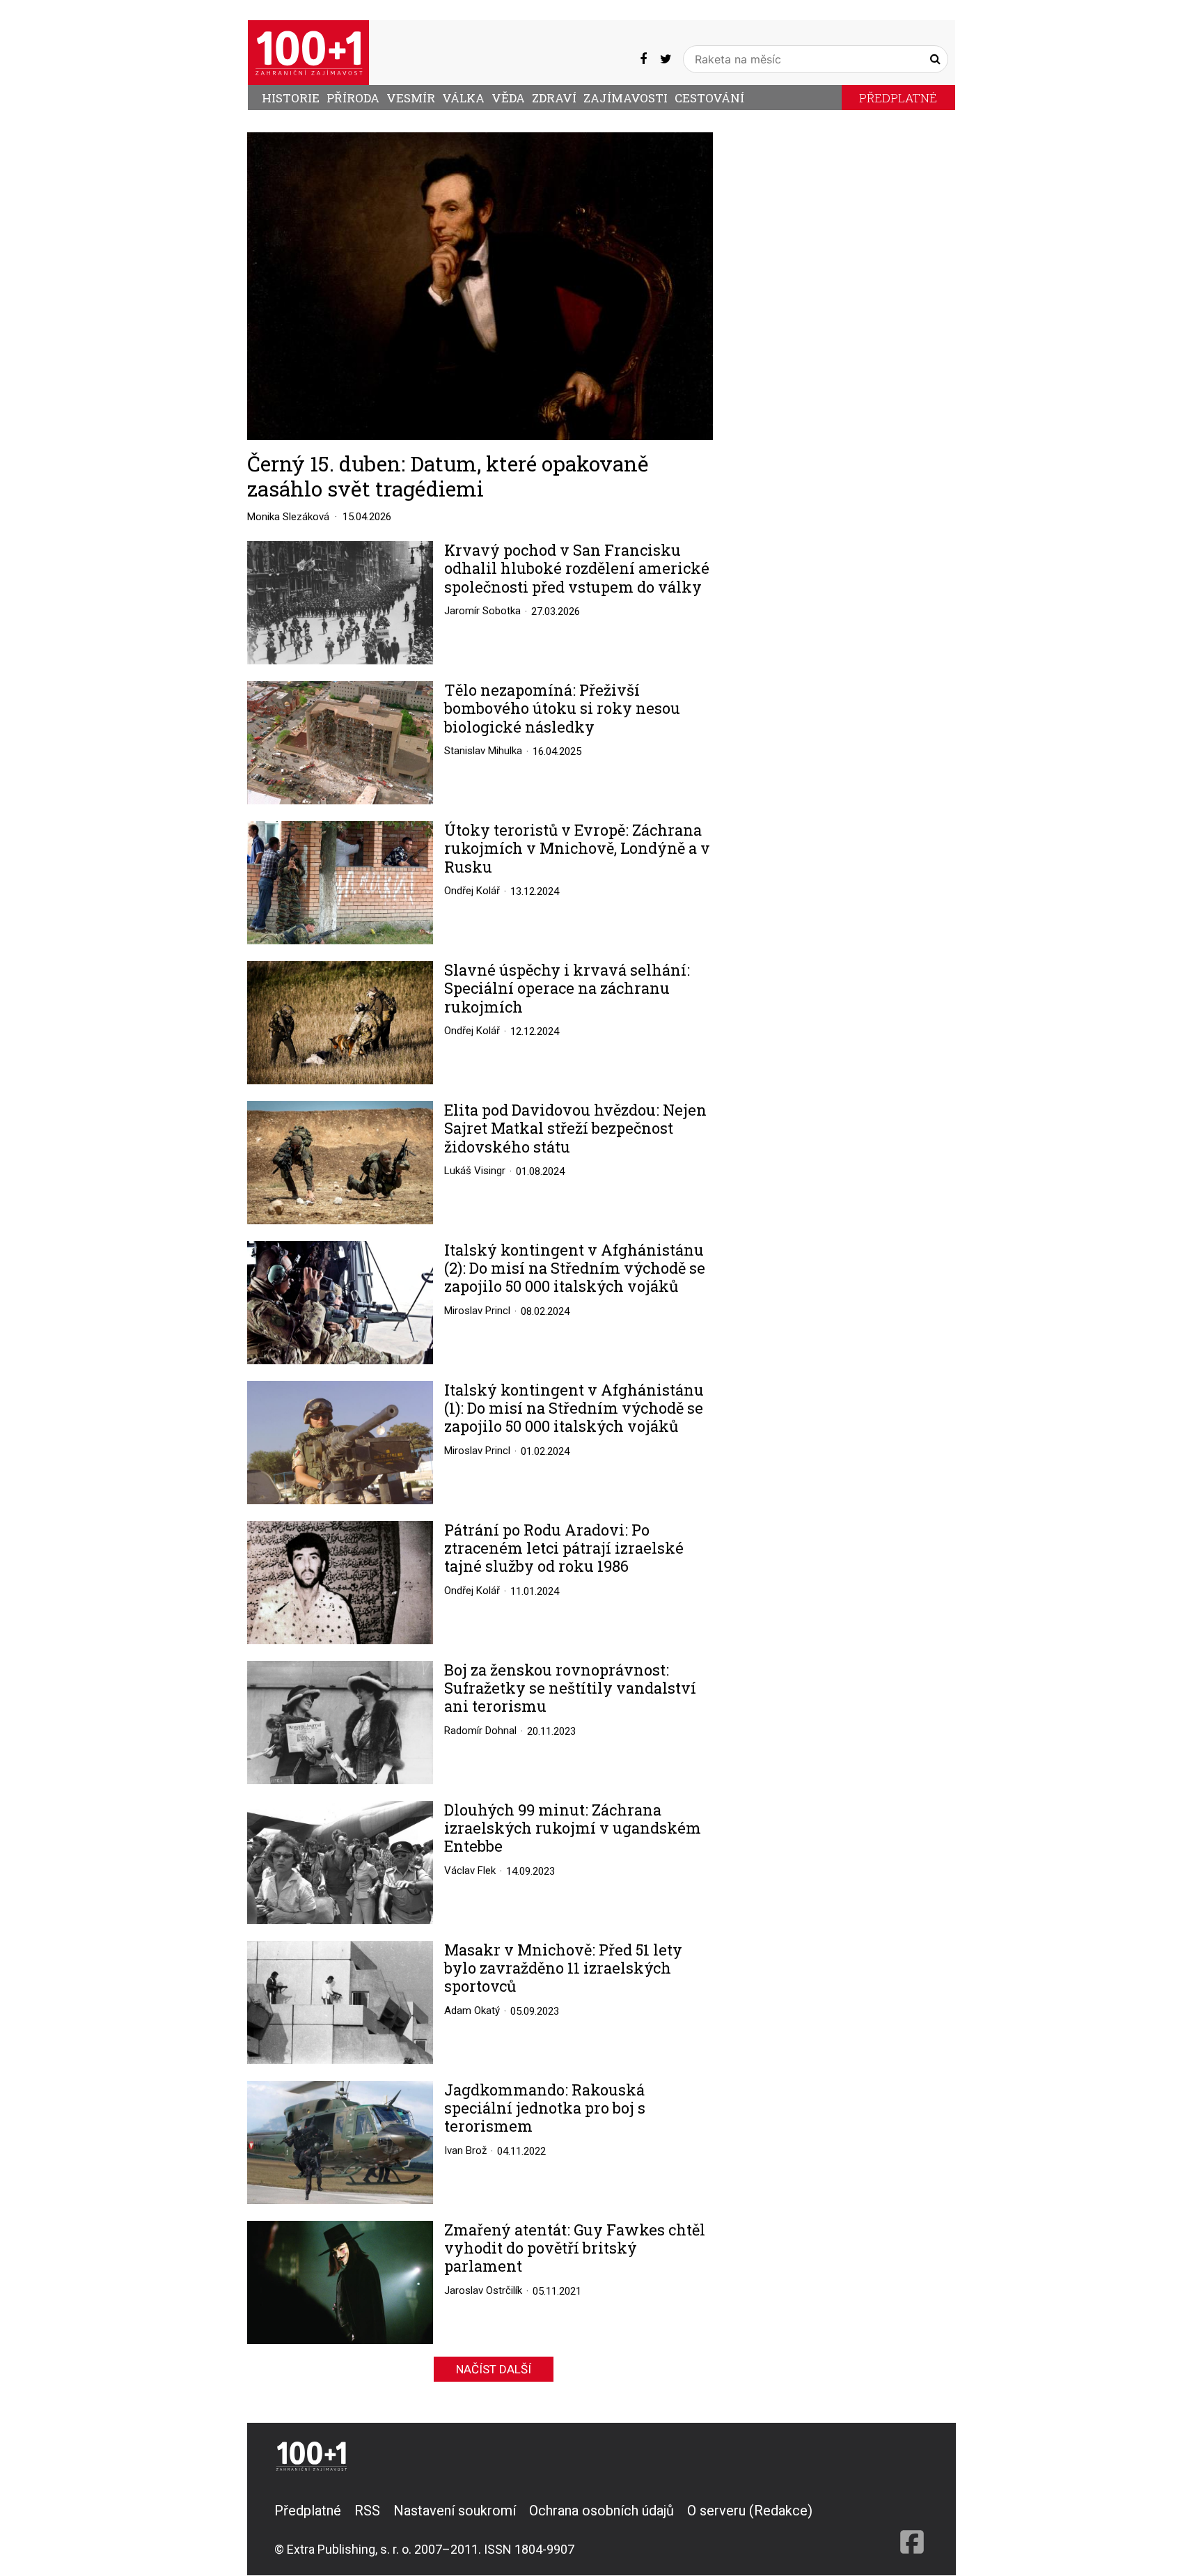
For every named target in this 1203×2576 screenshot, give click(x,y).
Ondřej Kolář (472, 891)
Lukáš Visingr (475, 1171)
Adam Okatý (472, 2011)
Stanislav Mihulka (483, 751)
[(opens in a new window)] (643, 59)
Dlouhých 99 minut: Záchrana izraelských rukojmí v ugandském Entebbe (573, 1828)
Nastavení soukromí (455, 2511)
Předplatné (898, 98)
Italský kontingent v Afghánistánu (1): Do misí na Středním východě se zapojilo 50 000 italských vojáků (574, 1408)
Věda (508, 98)
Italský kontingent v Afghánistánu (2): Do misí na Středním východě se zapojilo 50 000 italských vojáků (575, 1269)
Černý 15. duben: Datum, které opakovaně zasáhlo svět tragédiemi (448, 476)
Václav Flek (470, 1871)
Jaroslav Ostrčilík (483, 2290)
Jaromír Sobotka (482, 611)
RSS (367, 2511)
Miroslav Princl (477, 1311)
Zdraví (554, 98)
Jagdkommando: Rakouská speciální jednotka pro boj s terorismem (545, 2108)
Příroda (353, 98)
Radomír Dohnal (480, 1731)
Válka (463, 98)
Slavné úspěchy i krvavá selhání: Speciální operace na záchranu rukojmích (567, 989)
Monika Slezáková (288, 517)
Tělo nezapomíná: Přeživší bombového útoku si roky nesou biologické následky (562, 709)
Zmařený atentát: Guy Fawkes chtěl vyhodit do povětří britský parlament (575, 2248)
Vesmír (411, 98)
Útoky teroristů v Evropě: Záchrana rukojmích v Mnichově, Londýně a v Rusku (577, 849)
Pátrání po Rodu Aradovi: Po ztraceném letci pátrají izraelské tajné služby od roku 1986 (564, 1548)
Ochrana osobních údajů (601, 2511)
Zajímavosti (626, 98)
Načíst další (494, 2369)
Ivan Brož (465, 2150)
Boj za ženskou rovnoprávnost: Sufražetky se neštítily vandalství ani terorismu (570, 1688)
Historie (291, 98)
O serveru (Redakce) (750, 2511)
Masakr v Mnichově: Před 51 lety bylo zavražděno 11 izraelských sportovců (563, 1968)
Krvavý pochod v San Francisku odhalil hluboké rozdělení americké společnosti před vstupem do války (577, 569)
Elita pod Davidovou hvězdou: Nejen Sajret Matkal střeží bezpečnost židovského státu (575, 1129)
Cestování (709, 98)
